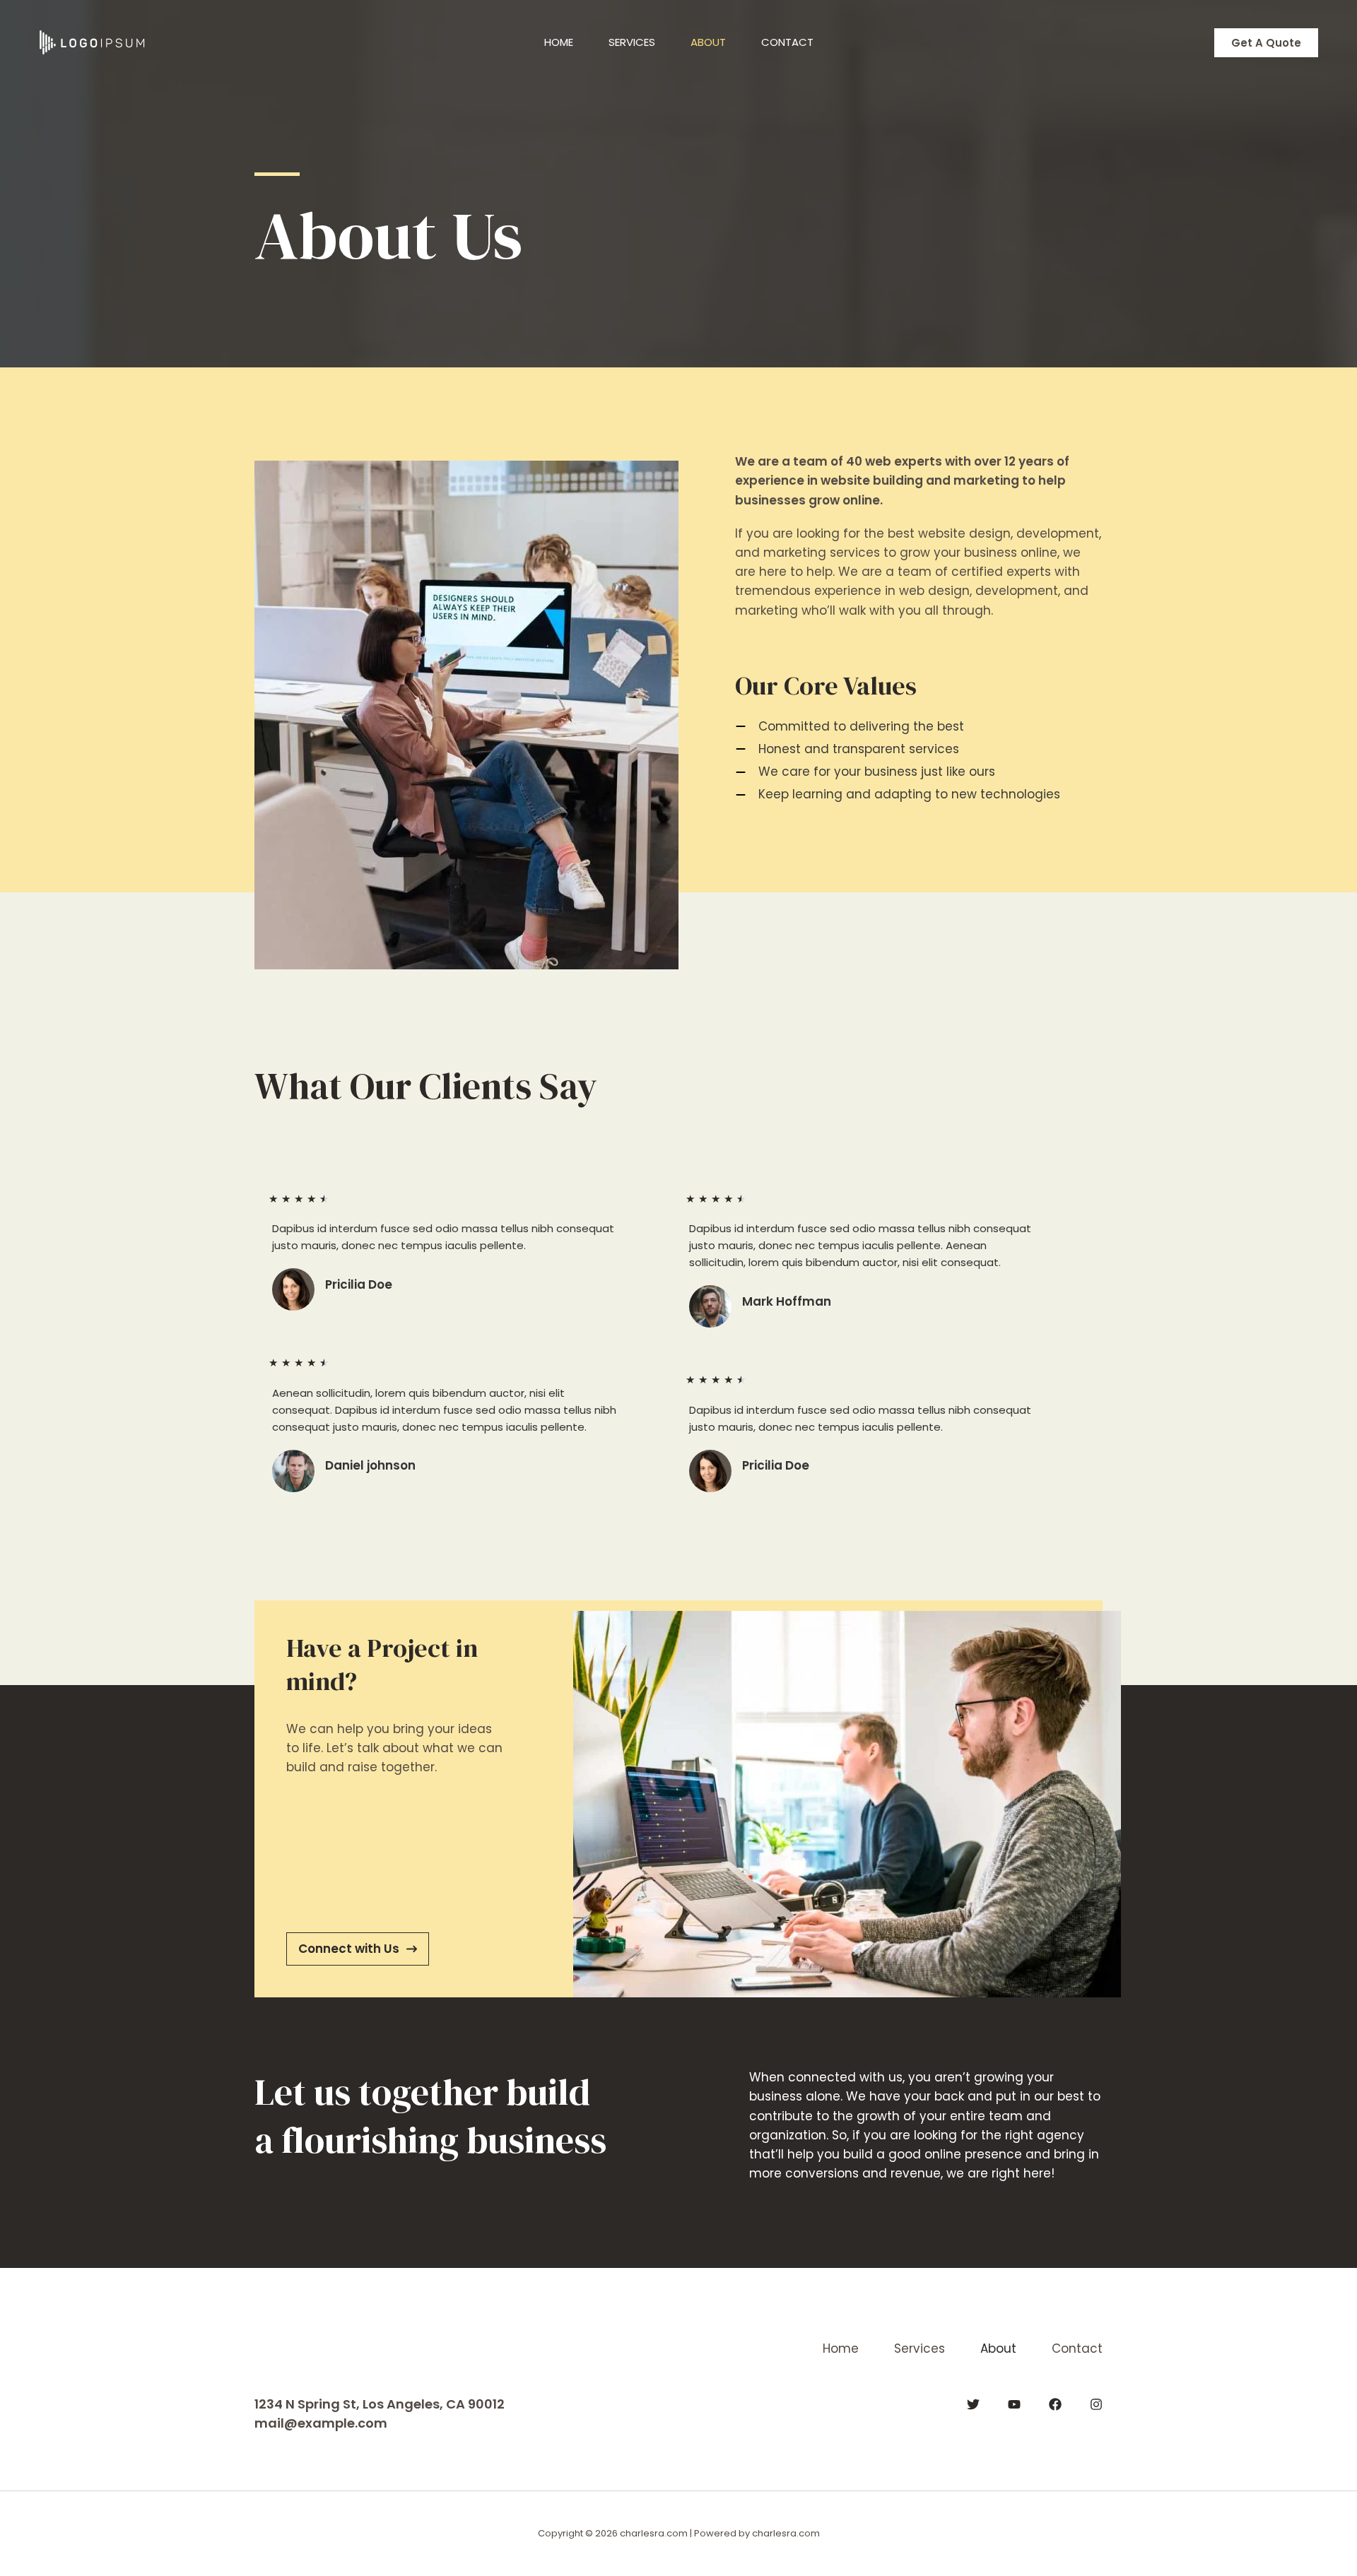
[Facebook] (1055, 2404)
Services (632, 42)
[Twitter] (973, 2404)
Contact (787, 42)
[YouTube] (1014, 2404)
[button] (1266, 43)
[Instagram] (1096, 2404)
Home (559, 42)
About (708, 42)
